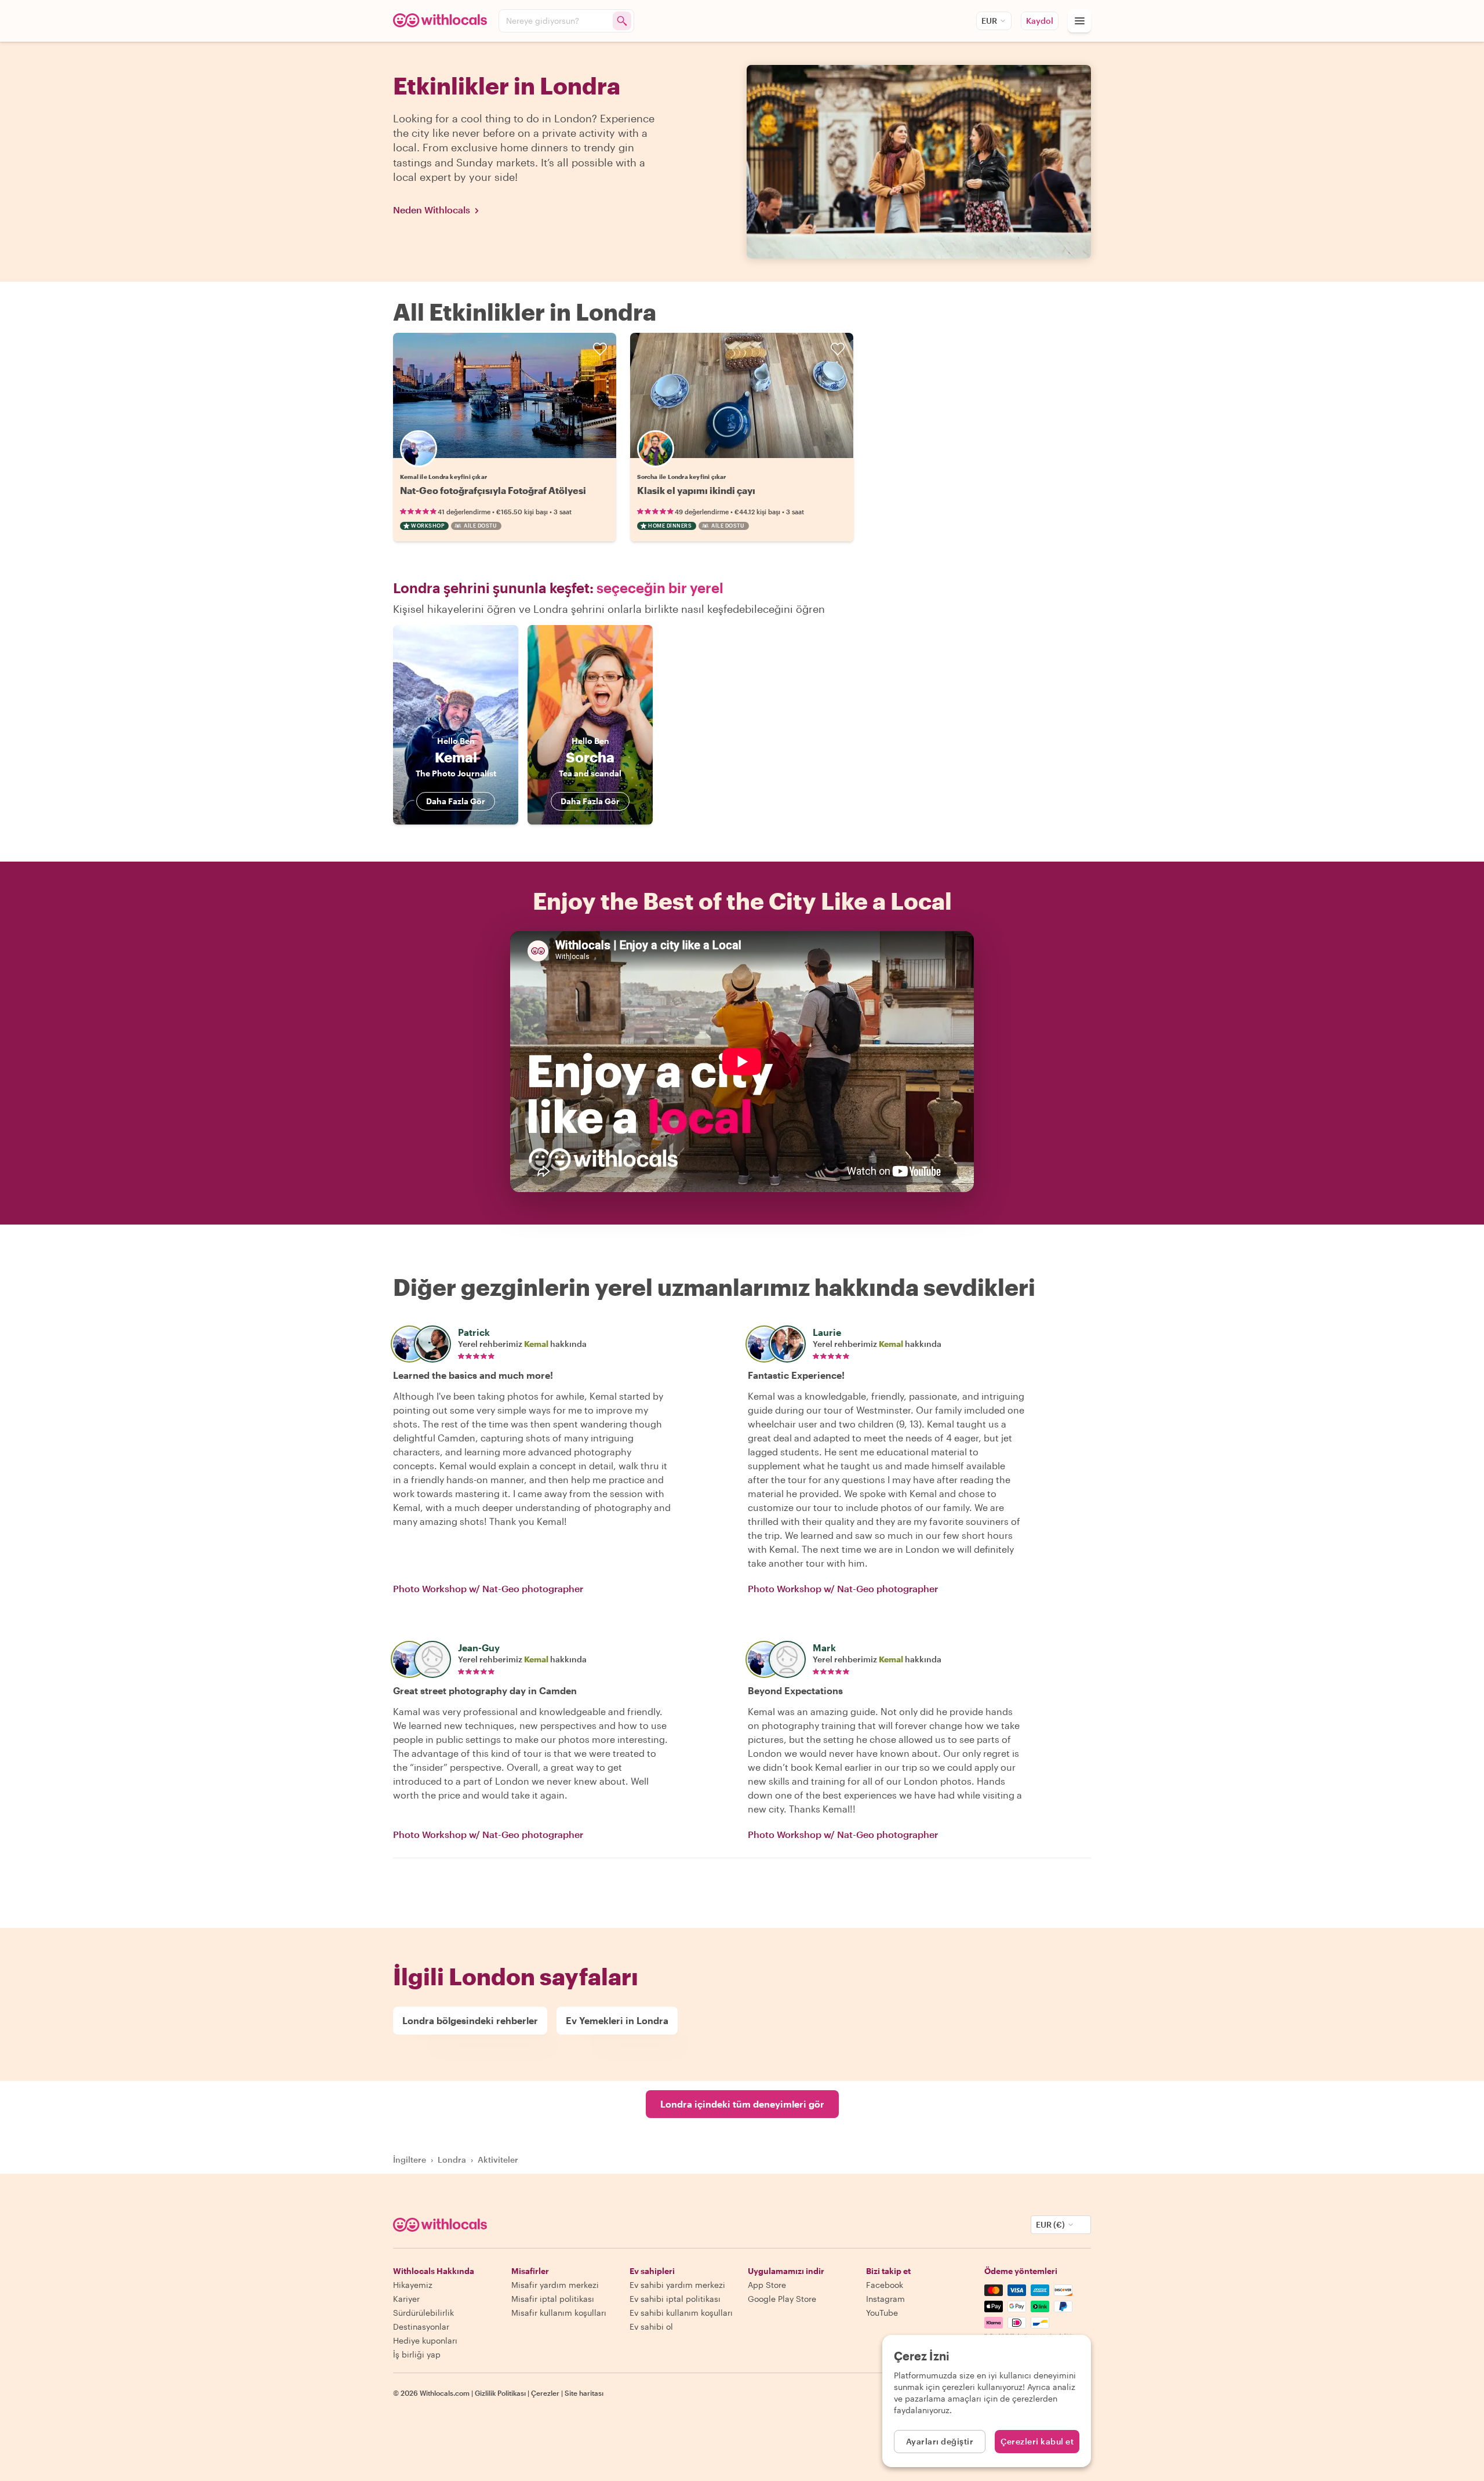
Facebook (885, 2285)
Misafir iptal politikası (553, 2299)
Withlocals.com (445, 2393)
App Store (767, 2285)
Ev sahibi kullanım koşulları (681, 2313)
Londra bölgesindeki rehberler (470, 2020)
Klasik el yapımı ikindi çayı (696, 490)
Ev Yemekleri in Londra (617, 2020)
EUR (989, 21)
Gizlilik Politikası (500, 2393)
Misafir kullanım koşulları (559, 2313)
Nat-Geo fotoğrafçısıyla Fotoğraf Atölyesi (493, 490)
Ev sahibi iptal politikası (675, 2299)
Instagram (885, 2299)
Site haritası (584, 2393)
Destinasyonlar (421, 2326)
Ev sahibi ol (651, 2326)
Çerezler (545, 2393)
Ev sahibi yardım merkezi (677, 2285)
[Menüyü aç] (1079, 21)
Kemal (536, 1344)
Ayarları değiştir (940, 2441)
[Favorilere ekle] (600, 349)
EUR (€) (1050, 2224)
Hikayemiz (413, 2285)
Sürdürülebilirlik (423, 2313)
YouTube (882, 2313)
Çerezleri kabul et (1037, 2441)
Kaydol (1040, 21)
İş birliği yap (417, 2354)
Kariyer (406, 2299)
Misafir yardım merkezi (555, 2285)
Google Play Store (782, 2299)
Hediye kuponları (425, 2340)
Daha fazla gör (456, 801)
